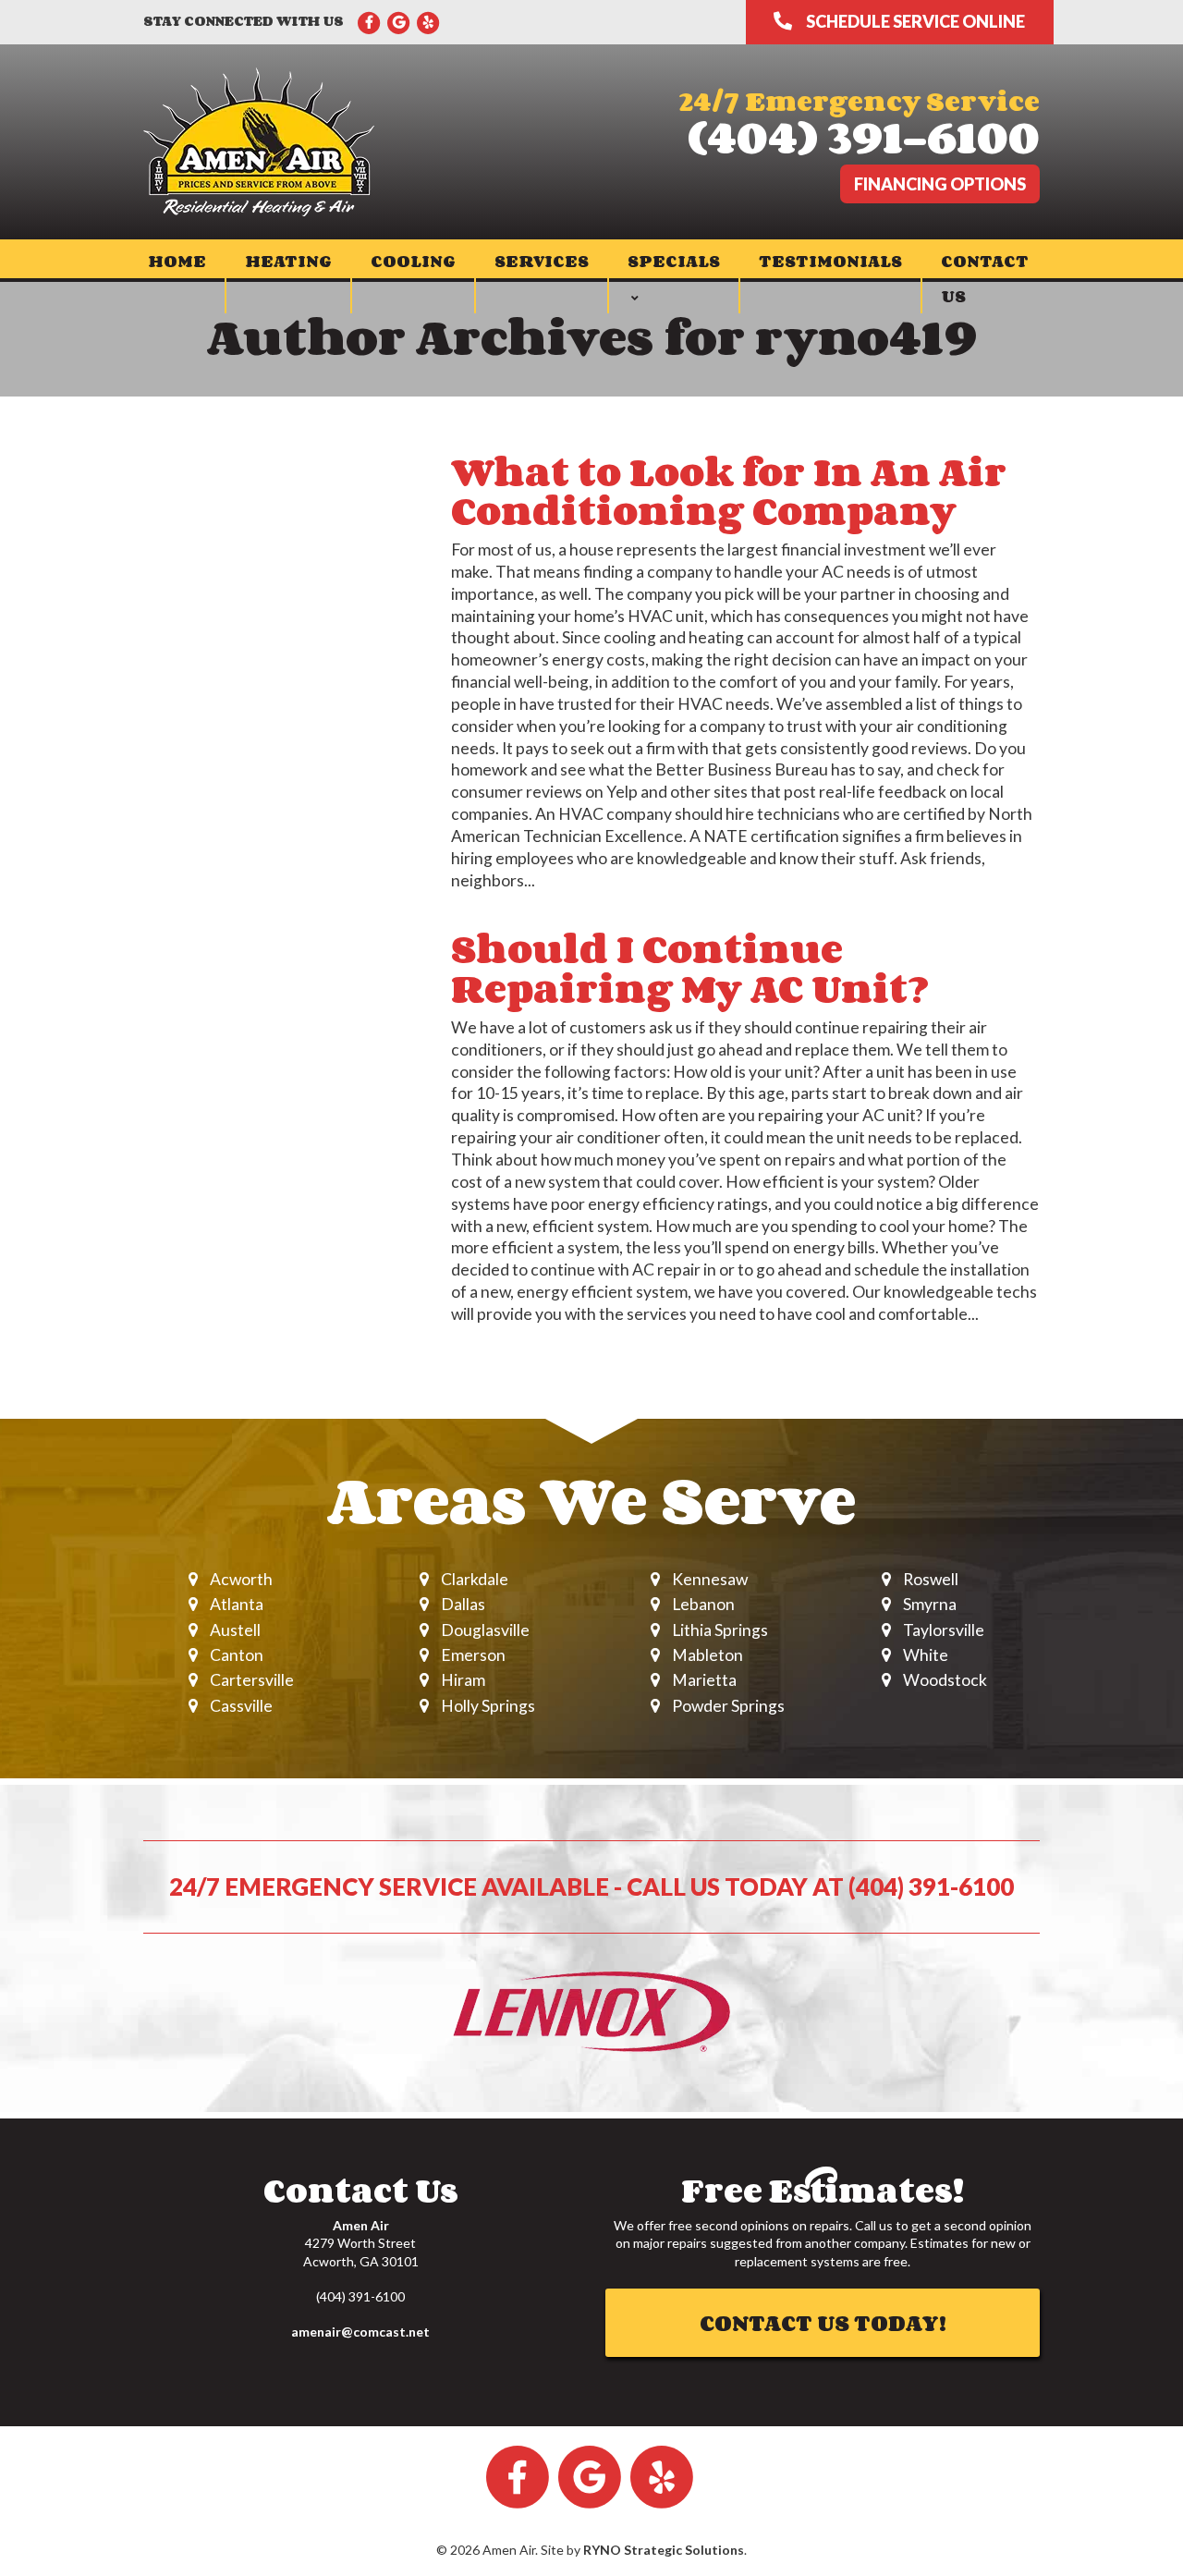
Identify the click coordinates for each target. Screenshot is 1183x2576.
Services (542, 261)
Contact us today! (823, 2322)
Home (177, 261)
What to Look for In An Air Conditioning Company (729, 491)
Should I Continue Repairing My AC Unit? (690, 968)
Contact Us (985, 278)
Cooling (413, 261)
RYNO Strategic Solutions (664, 2550)
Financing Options (940, 184)
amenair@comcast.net (360, 2332)
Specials (674, 261)
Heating (288, 261)
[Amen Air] (259, 140)
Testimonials (830, 261)
